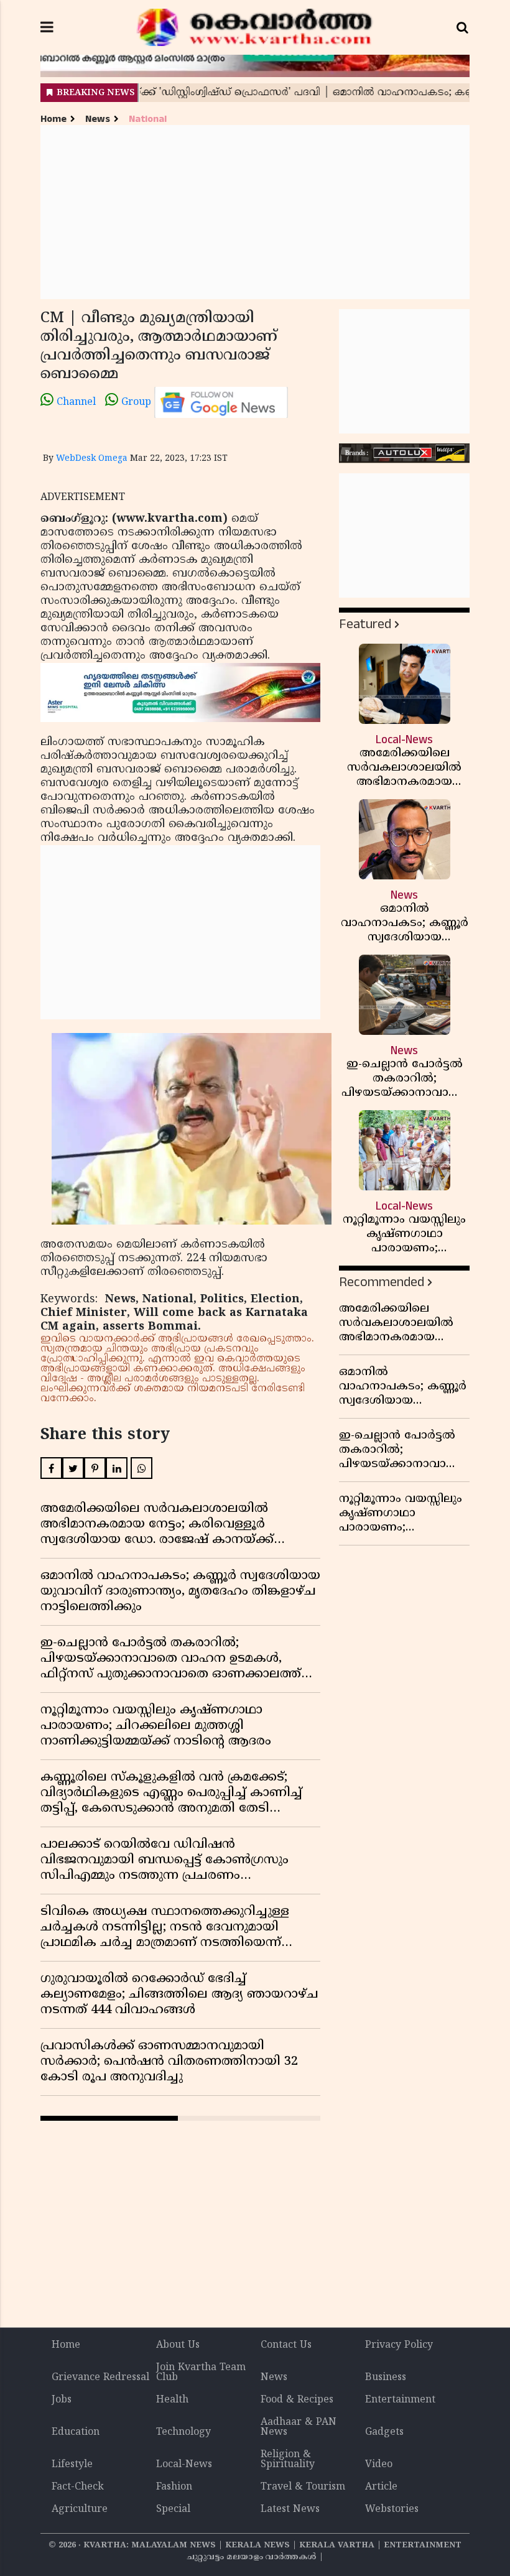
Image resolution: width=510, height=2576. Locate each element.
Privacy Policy (399, 2345)
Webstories (392, 2509)
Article (381, 2487)
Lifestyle (72, 2465)
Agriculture (80, 2509)
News (98, 119)
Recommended (382, 1282)
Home (53, 119)
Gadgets (384, 2432)
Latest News (290, 2509)
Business (386, 2378)
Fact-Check (78, 2487)
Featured (365, 624)
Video (379, 2465)
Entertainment (400, 2400)
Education (76, 2432)
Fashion (174, 2487)
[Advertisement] (255, 212)
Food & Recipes (297, 2400)
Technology (183, 2432)
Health (172, 2400)
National (148, 119)
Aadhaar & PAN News (299, 2427)
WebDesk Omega (92, 459)
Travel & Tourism (303, 2487)
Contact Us (286, 2345)
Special (173, 2509)
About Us (178, 2345)
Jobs (62, 2400)
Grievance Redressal (100, 2378)
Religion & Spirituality (288, 2460)
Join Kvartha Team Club (201, 2373)
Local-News (184, 2465)
